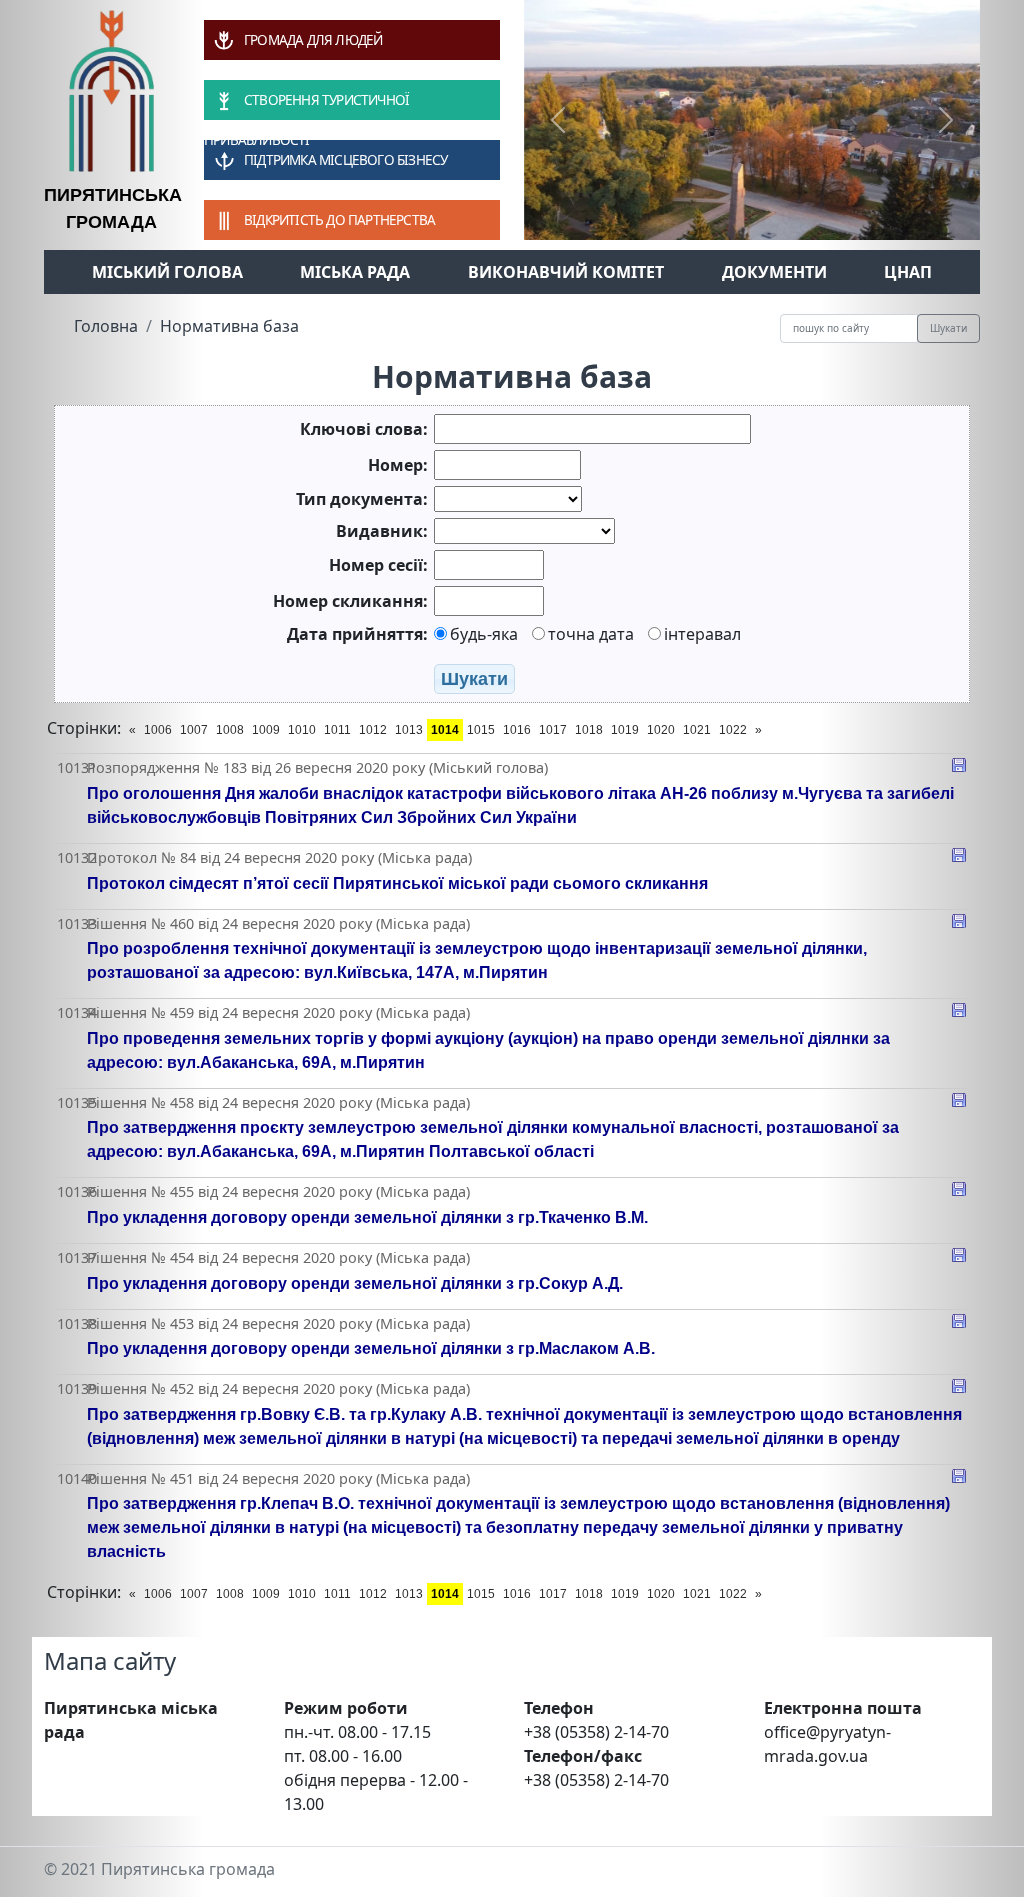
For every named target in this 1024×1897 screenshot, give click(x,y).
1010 (302, 730)
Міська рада (355, 272)
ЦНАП (908, 272)
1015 (481, 730)
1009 (266, 730)
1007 (194, 730)
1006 (158, 730)
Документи (774, 272)
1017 (553, 730)
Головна (106, 326)
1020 (661, 730)
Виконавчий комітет (566, 272)
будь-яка (484, 634)
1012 (373, 730)
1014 (445, 730)
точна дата (591, 634)
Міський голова (167, 272)
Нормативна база (229, 326)
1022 (733, 730)
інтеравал (702, 634)
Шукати (948, 328)
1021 (697, 730)
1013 (409, 730)
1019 (625, 730)
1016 (517, 730)
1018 (589, 730)
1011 (337, 730)
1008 (230, 730)
